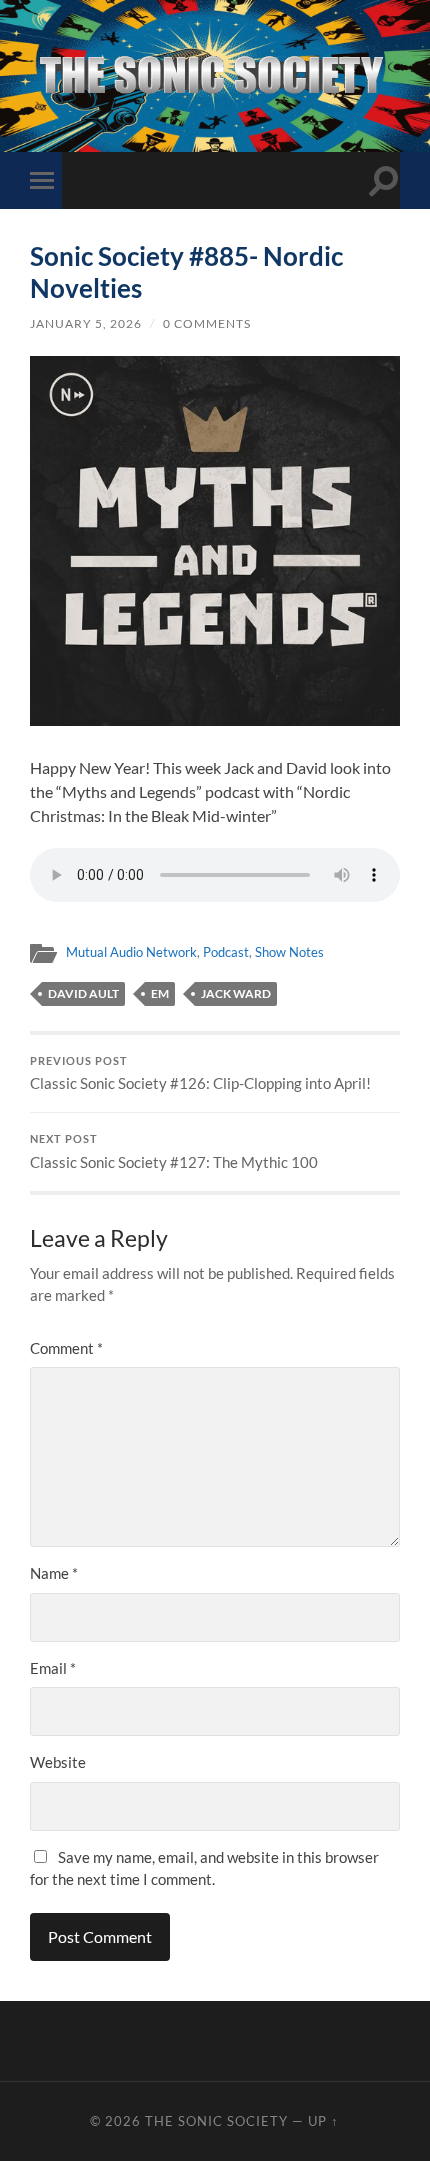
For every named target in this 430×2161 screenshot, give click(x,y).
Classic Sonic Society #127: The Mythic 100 (174, 1152)
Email (53, 1668)
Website (58, 1762)
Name (54, 1573)
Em (160, 993)
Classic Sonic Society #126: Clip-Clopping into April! (200, 1074)
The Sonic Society (218, 2121)
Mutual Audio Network (131, 952)
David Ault (83, 993)
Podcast (226, 952)
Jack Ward (236, 993)
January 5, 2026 (86, 323)
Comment (66, 1348)
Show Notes (289, 952)
